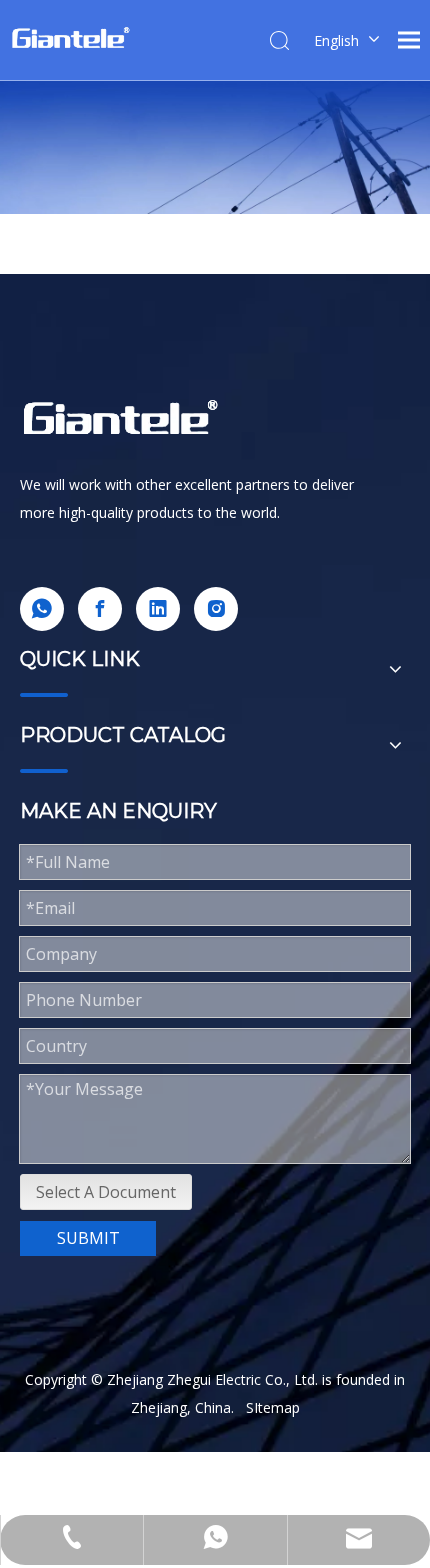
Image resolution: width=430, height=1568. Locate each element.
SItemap (273, 1407)
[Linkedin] (158, 609)
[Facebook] (100, 609)
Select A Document (106, 1192)
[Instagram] (216, 609)
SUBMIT (88, 1238)
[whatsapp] (42, 609)
